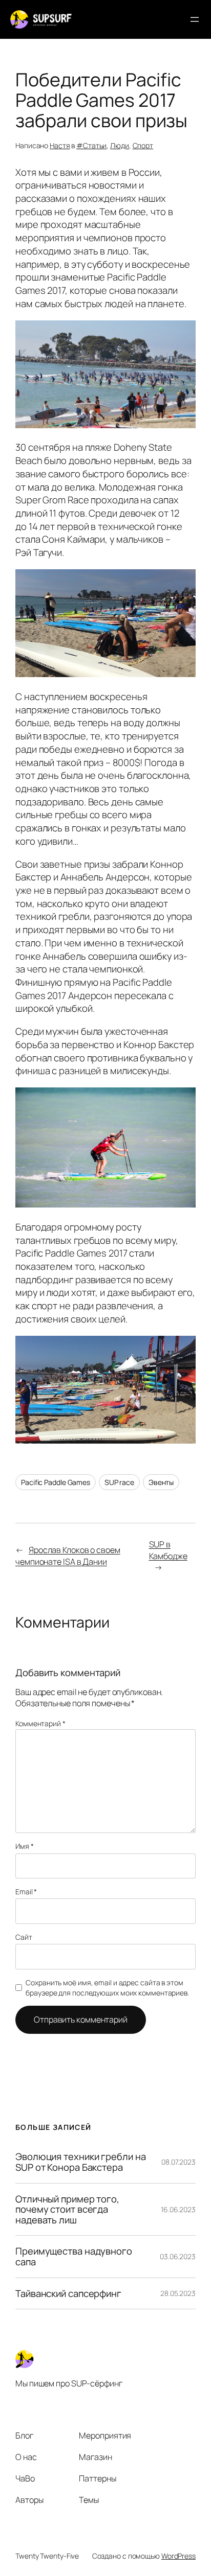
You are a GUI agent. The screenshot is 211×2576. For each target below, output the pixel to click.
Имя (25, 1846)
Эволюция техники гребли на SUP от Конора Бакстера (80, 2162)
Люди (120, 145)
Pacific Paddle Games (56, 1482)
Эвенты (161, 1482)
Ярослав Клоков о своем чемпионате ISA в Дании (68, 1556)
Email (26, 1892)
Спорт (143, 145)
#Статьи (91, 145)
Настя (60, 145)
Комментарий (40, 1723)
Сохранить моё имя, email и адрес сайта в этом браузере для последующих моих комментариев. (107, 1988)
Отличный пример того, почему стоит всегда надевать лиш (67, 2210)
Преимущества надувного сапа (74, 2256)
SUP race (119, 1482)
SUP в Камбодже (168, 1550)
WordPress (178, 2556)
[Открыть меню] (195, 19)
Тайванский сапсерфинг (68, 2294)
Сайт (24, 1937)
